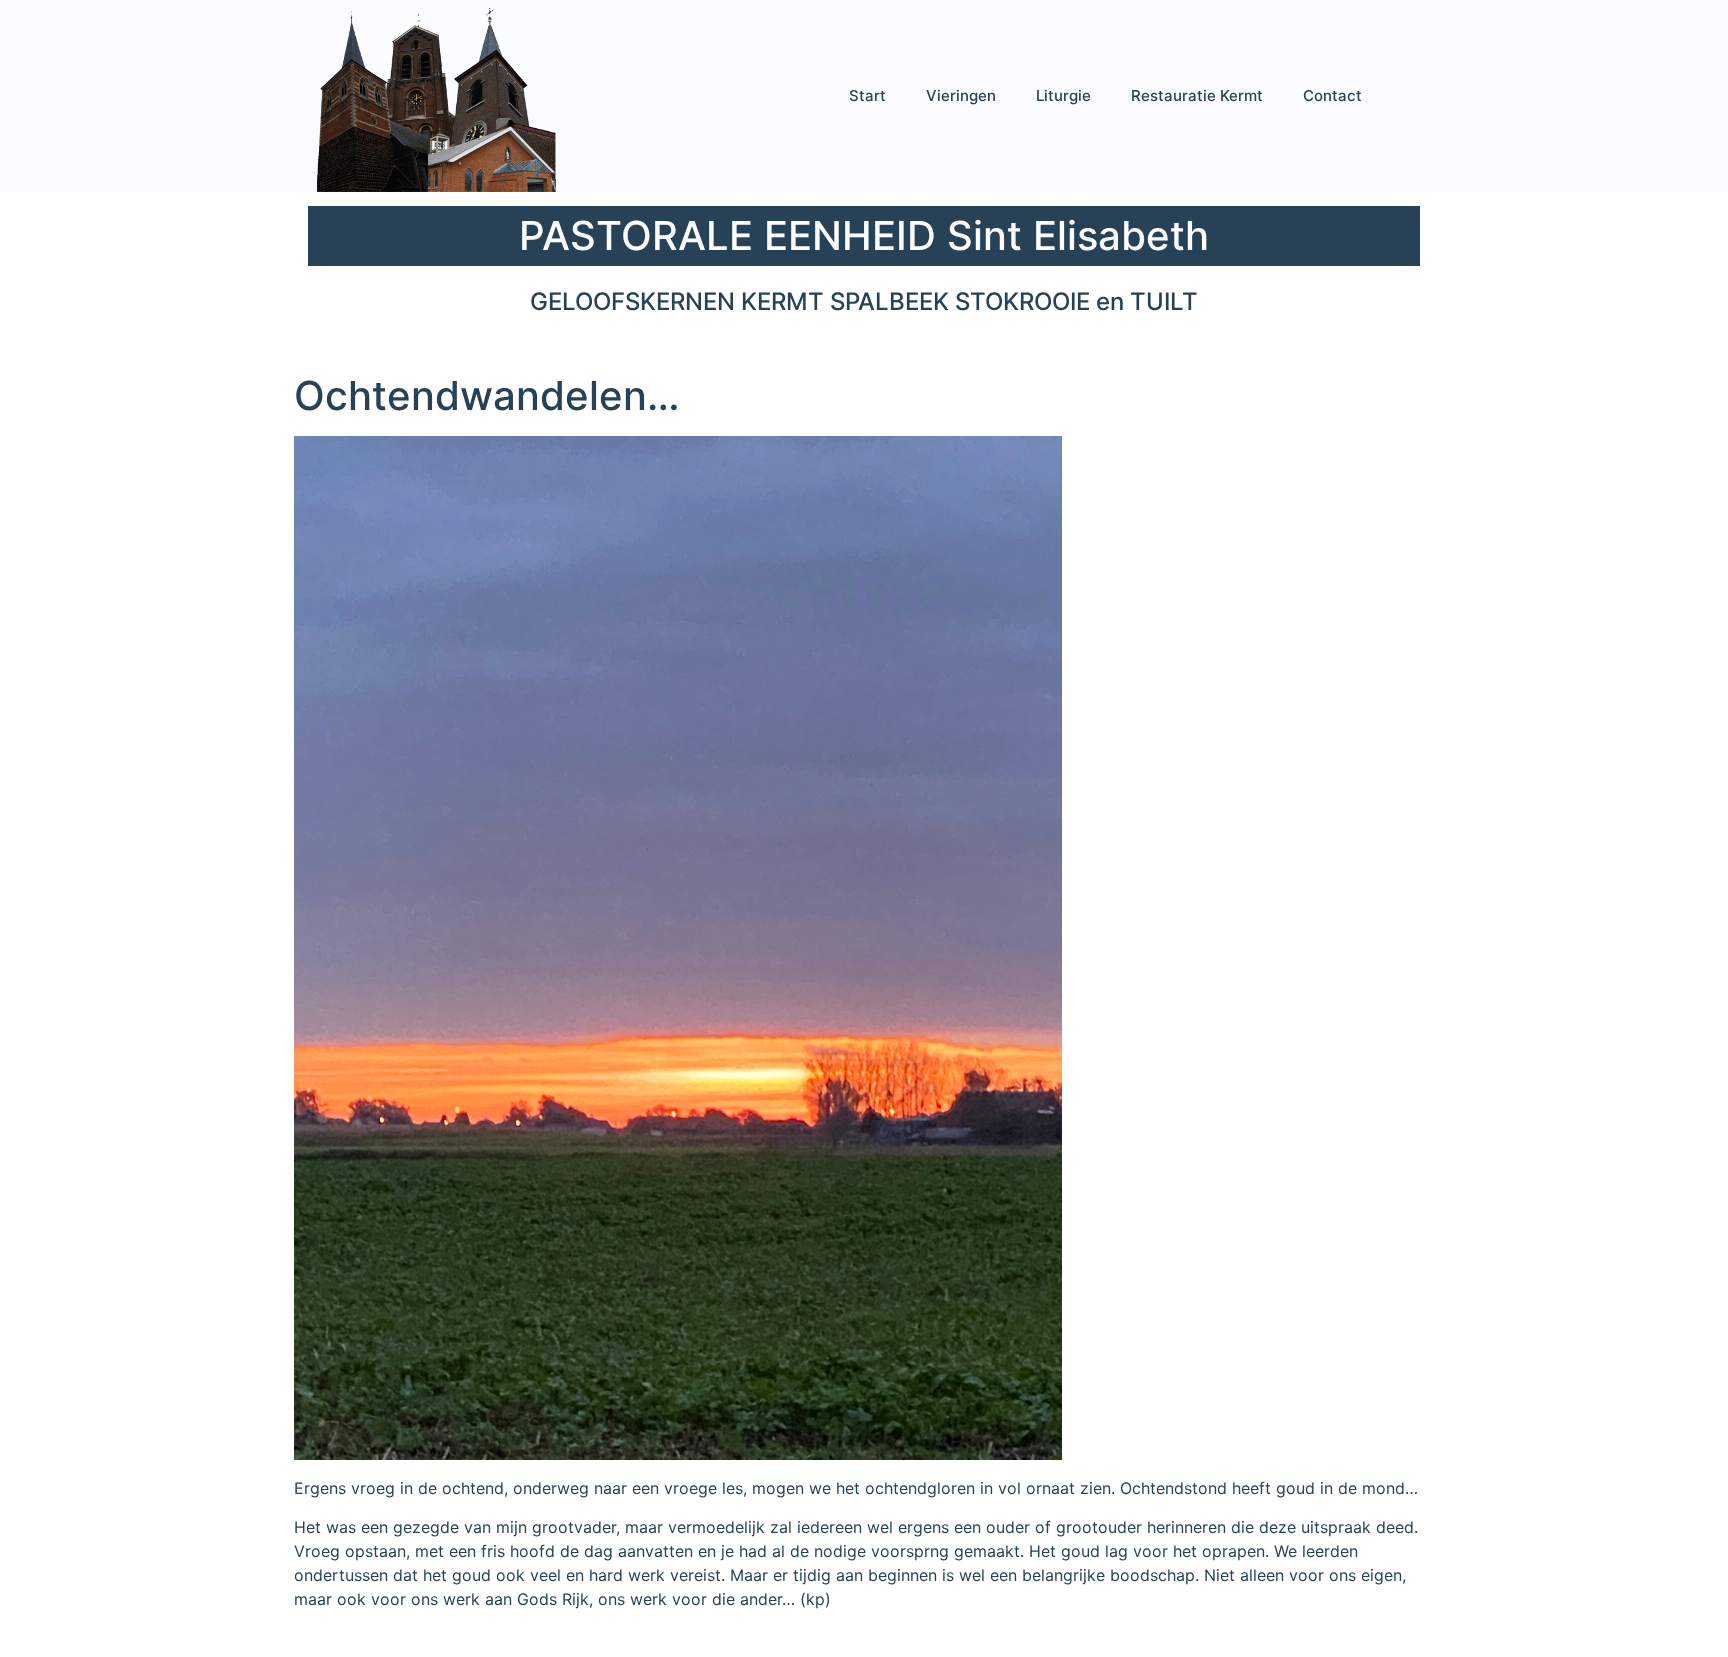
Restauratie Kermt (1197, 95)
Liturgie (1063, 95)
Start (867, 95)
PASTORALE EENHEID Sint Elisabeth (864, 235)
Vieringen (961, 95)
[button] (1414, 96)
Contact (1332, 95)
